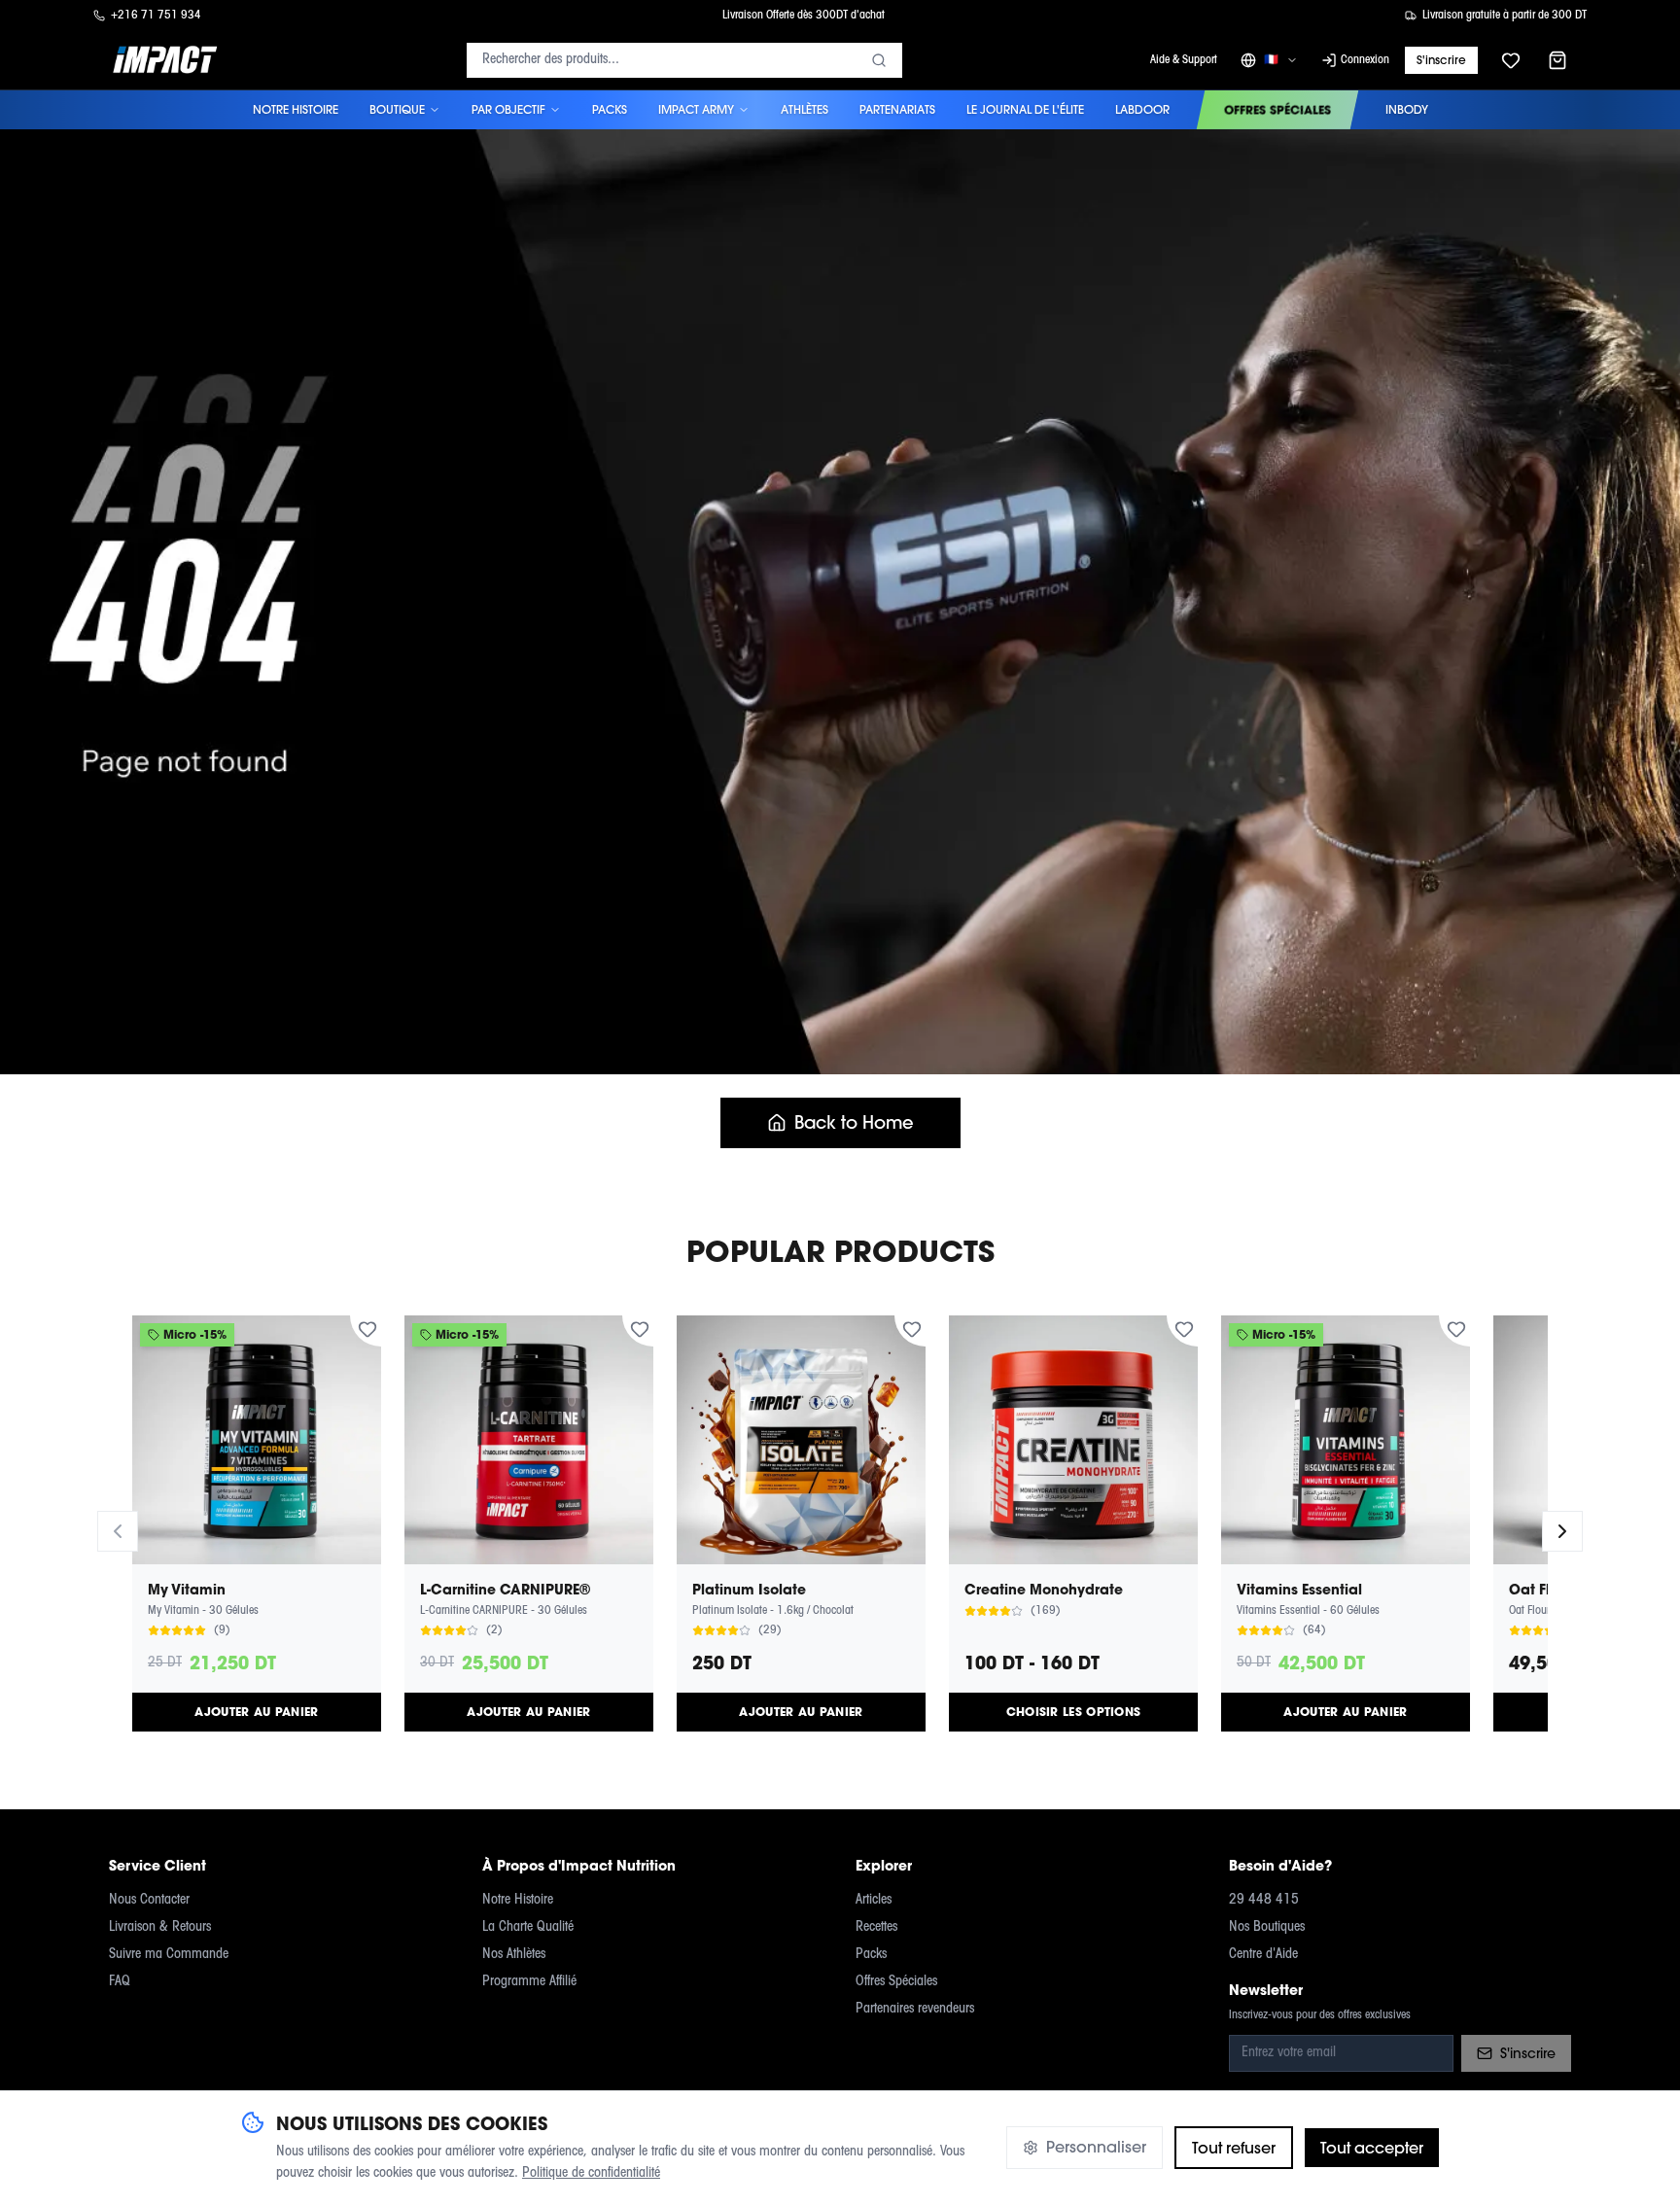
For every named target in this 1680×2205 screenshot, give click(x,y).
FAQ (120, 1982)
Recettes (876, 1927)
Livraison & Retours (160, 1927)
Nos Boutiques (1267, 1927)
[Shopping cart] (1557, 60)
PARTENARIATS (897, 109)
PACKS (610, 109)
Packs (871, 1955)
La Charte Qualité (528, 1927)
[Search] (879, 60)
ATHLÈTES (805, 109)
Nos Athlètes (514, 1955)
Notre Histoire (518, 1900)
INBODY (1407, 109)
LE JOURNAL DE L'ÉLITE (1025, 109)
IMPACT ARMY (696, 109)
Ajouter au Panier (256, 1712)
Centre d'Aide (1263, 1955)
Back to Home (854, 1122)
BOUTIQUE (397, 109)
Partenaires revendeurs (915, 2009)
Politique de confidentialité (591, 2173)
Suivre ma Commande (169, 1955)
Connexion (1365, 60)
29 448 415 (1264, 1900)
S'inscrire (1441, 60)
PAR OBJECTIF (508, 109)
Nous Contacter (149, 1900)
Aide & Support (1184, 60)
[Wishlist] (1511, 60)
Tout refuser (1234, 2148)
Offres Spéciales (896, 1982)
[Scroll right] (1562, 1531)
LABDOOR (1142, 109)
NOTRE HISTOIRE (296, 109)
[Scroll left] (118, 1531)
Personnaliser (1096, 2147)
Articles (874, 1900)
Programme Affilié (529, 1982)
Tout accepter (1372, 2148)
